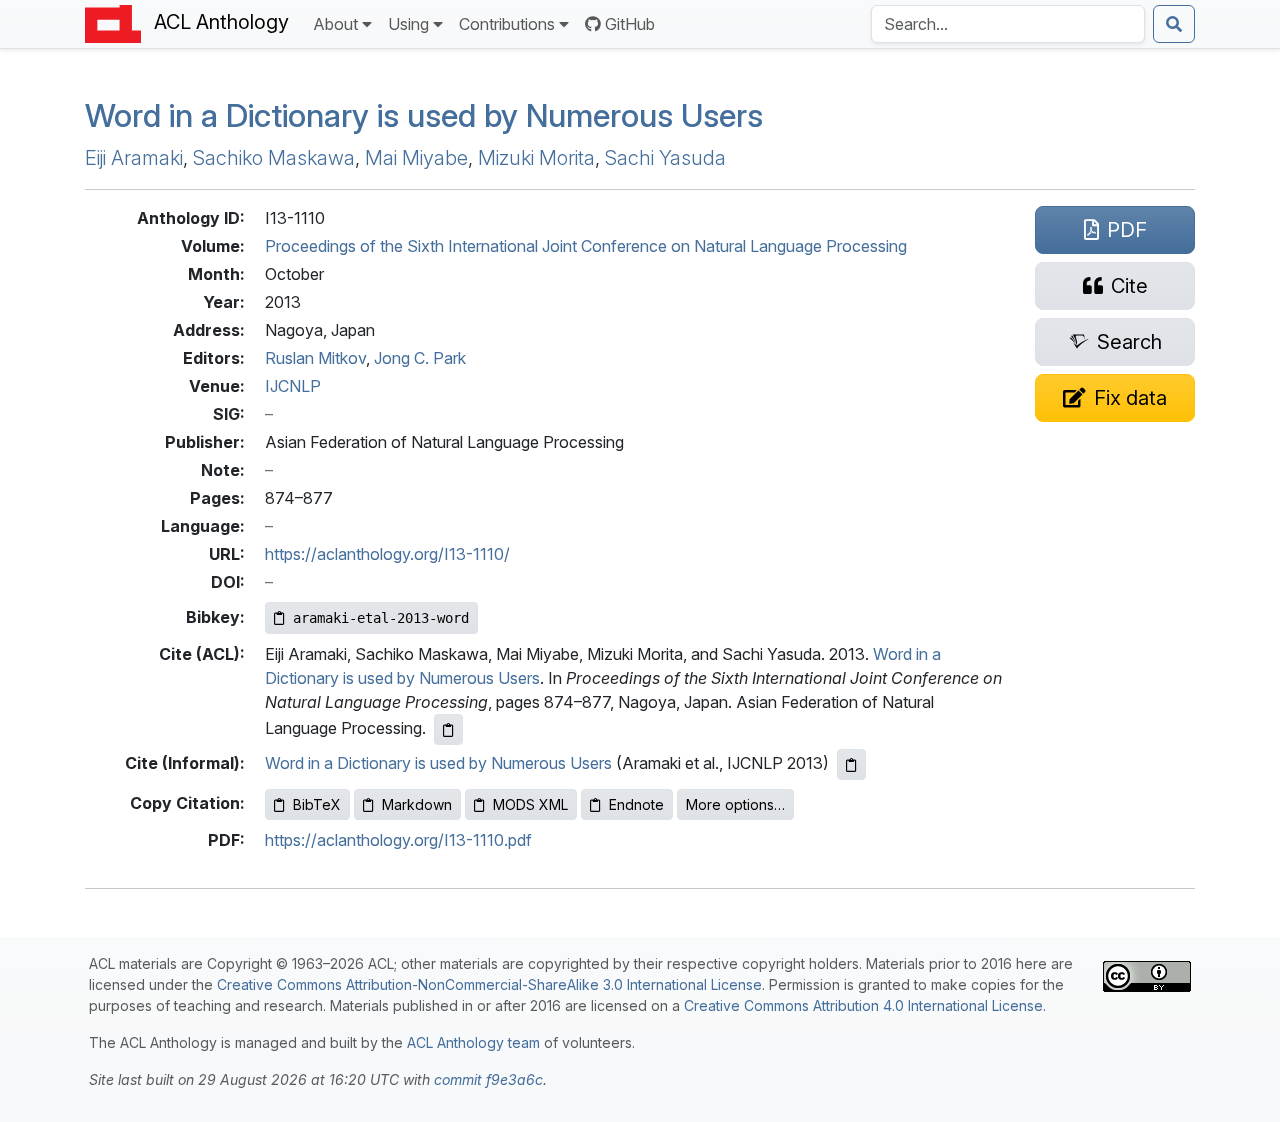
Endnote (636, 804)
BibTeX (317, 804)
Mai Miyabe (416, 158)
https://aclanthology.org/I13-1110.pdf (398, 840)
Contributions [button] (507, 24)
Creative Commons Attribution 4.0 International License (863, 1005)
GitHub (630, 24)
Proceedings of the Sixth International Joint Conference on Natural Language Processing (586, 246)
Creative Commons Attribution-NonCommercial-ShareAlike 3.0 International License (489, 984)
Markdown (417, 804)
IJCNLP (293, 386)
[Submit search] (1174, 24)
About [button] (335, 24)
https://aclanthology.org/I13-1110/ (387, 554)
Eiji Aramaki (134, 158)
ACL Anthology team (473, 1042)
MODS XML (530, 804)
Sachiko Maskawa (274, 158)
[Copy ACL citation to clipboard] (448, 729)
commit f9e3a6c (488, 1079)
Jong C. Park (420, 358)
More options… (735, 804)
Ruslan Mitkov (315, 358)
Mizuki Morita (536, 158)
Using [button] (408, 24)
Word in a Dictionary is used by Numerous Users (424, 115)
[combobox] (1008, 24)
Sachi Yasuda (665, 158)
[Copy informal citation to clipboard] (851, 764)
